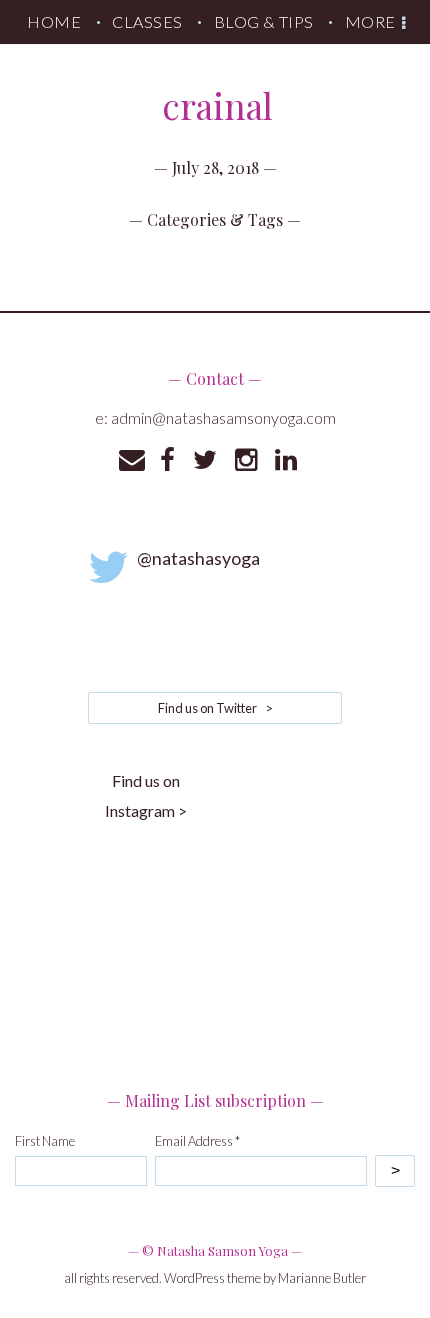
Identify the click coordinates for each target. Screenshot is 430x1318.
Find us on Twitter (215, 708)
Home (54, 21)
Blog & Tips (264, 21)
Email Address (197, 1141)
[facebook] (167, 460)
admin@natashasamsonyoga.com (223, 417)
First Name (45, 1141)
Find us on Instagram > (146, 795)
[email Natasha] (132, 460)
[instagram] (246, 460)
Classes (147, 21)
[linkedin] (286, 460)
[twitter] (205, 460)
